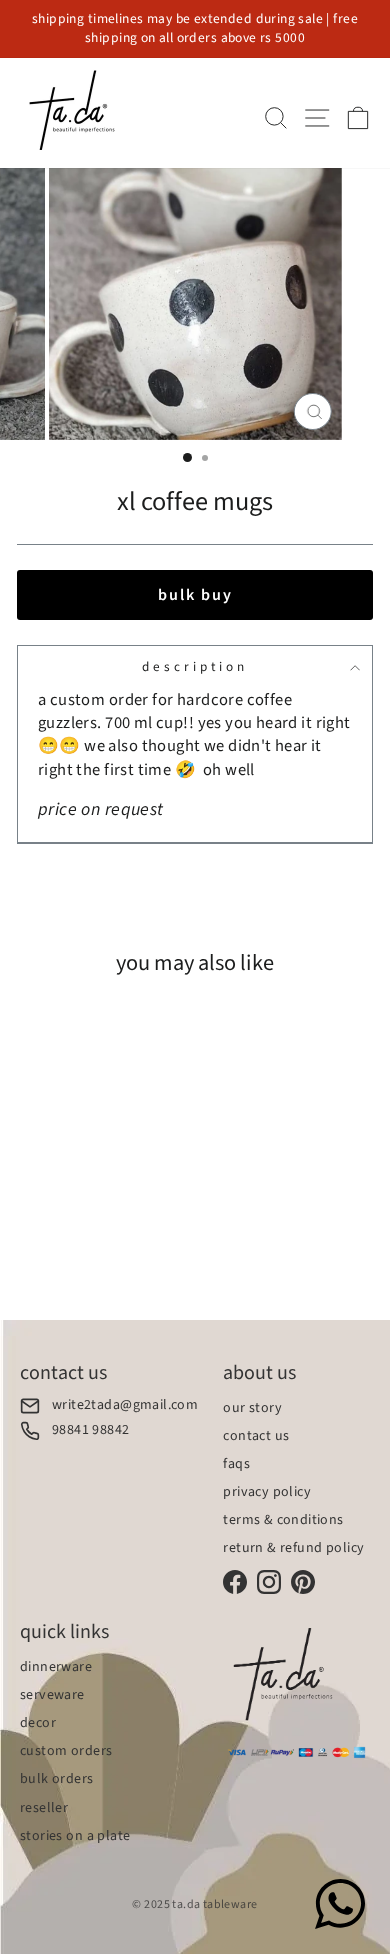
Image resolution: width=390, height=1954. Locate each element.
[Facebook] (235, 1582)
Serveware (52, 1695)
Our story (252, 1408)
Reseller (44, 1808)
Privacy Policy (267, 1492)
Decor (38, 1723)
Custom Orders (66, 1751)
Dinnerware (56, 1667)
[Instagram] (269, 1582)
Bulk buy (195, 595)
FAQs (236, 1464)
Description (195, 666)
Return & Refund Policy (293, 1548)
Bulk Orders (57, 1779)
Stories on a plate (75, 1836)
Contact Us (256, 1436)
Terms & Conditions (283, 1520)
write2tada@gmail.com (125, 1405)
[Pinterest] (303, 1582)
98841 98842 (91, 1430)
